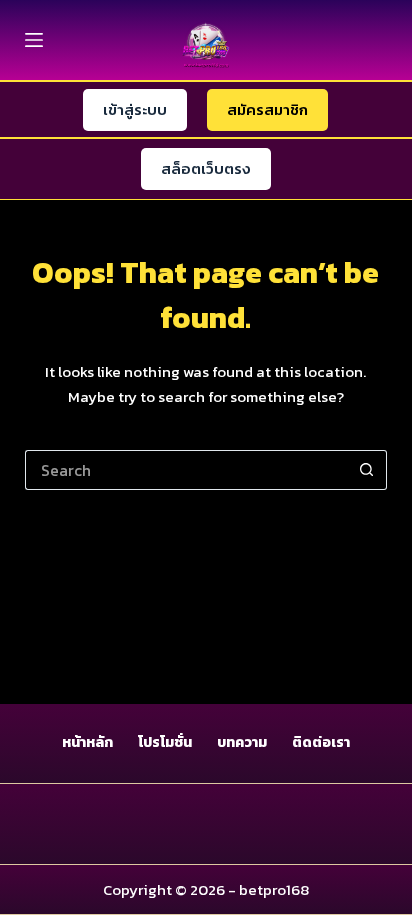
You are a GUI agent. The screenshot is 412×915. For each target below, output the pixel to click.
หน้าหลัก (87, 743)
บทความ (242, 743)
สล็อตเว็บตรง (206, 168)
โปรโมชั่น (165, 743)
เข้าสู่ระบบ (135, 109)
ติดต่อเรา (321, 743)
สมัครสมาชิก (267, 109)
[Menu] (34, 40)
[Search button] (367, 470)
